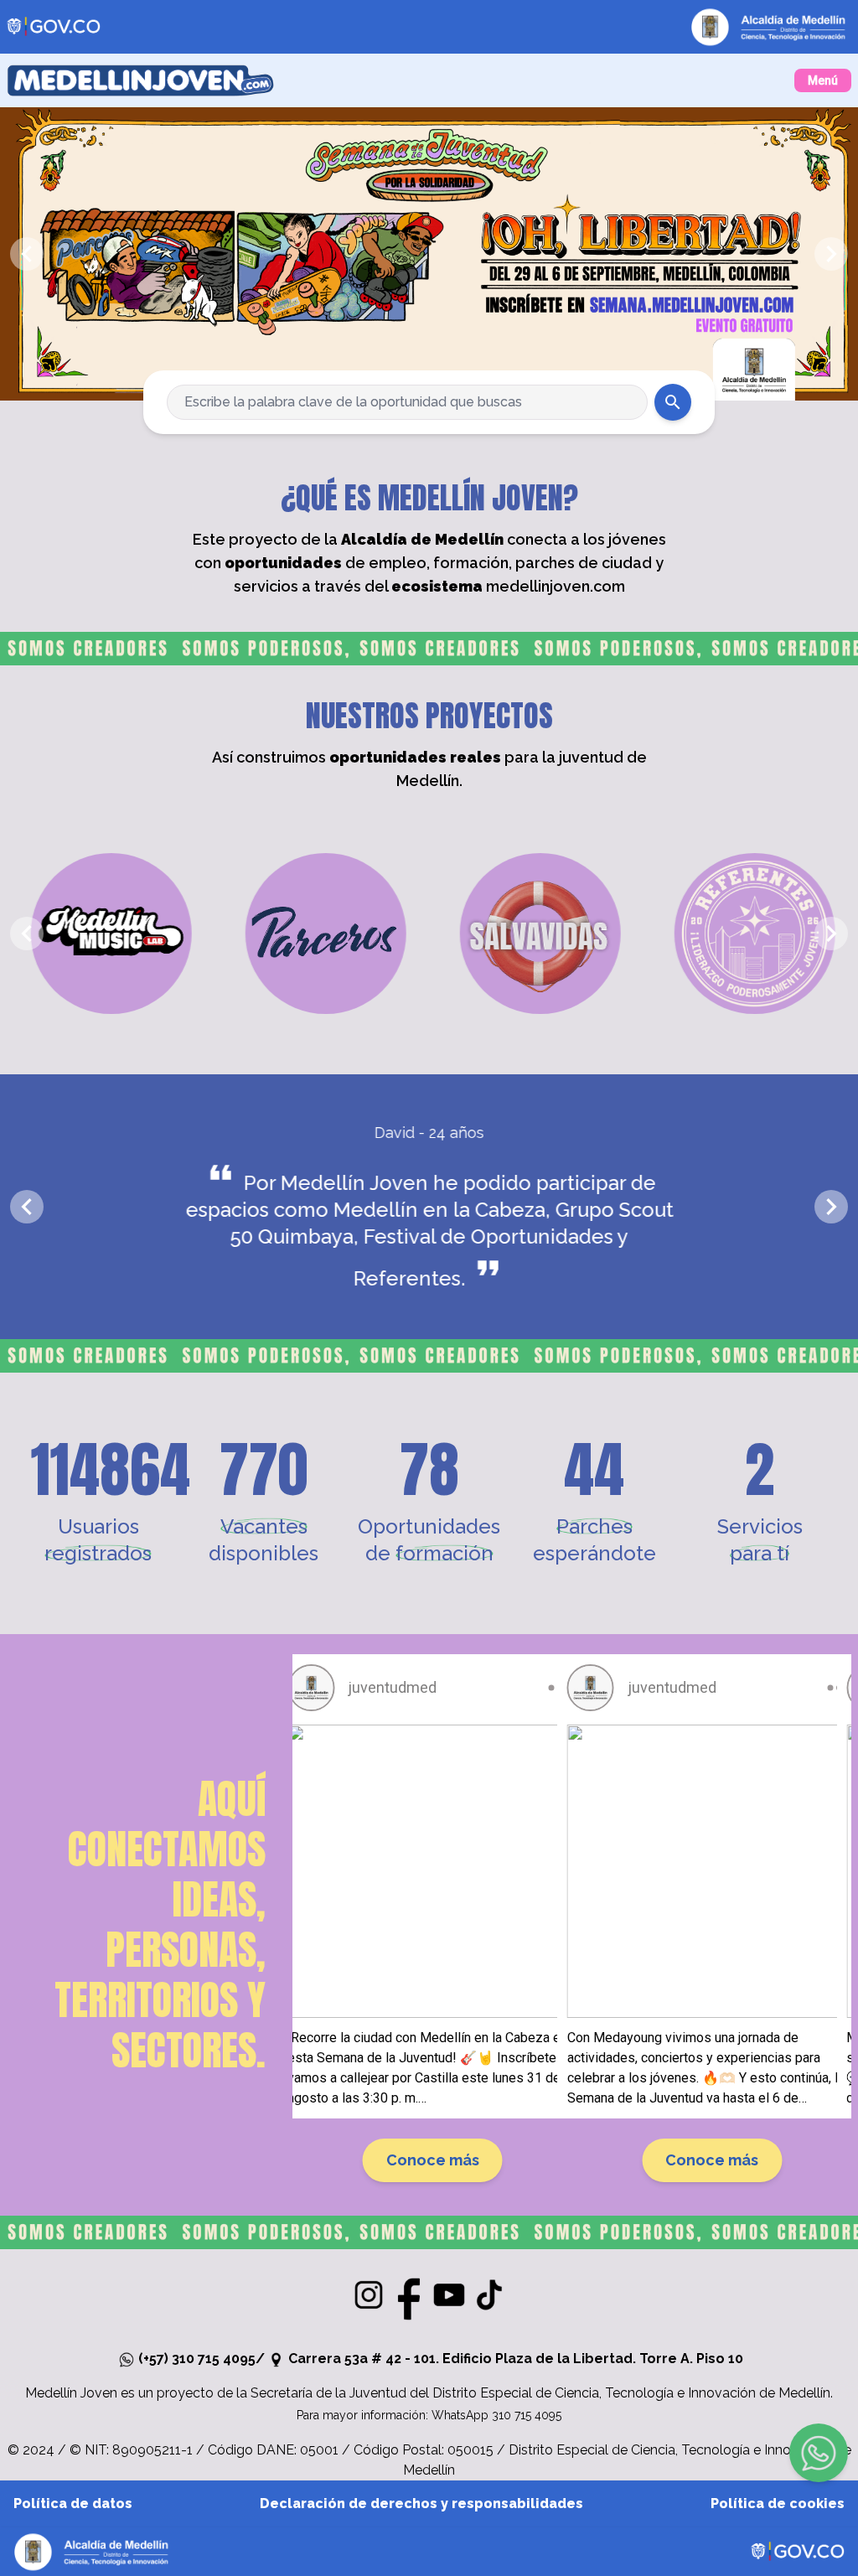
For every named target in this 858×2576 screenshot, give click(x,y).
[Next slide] (831, 254)
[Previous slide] (27, 254)
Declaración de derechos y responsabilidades (421, 2504)
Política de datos (73, 2504)
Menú (823, 80)
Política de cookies (778, 2504)
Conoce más (433, 2160)
